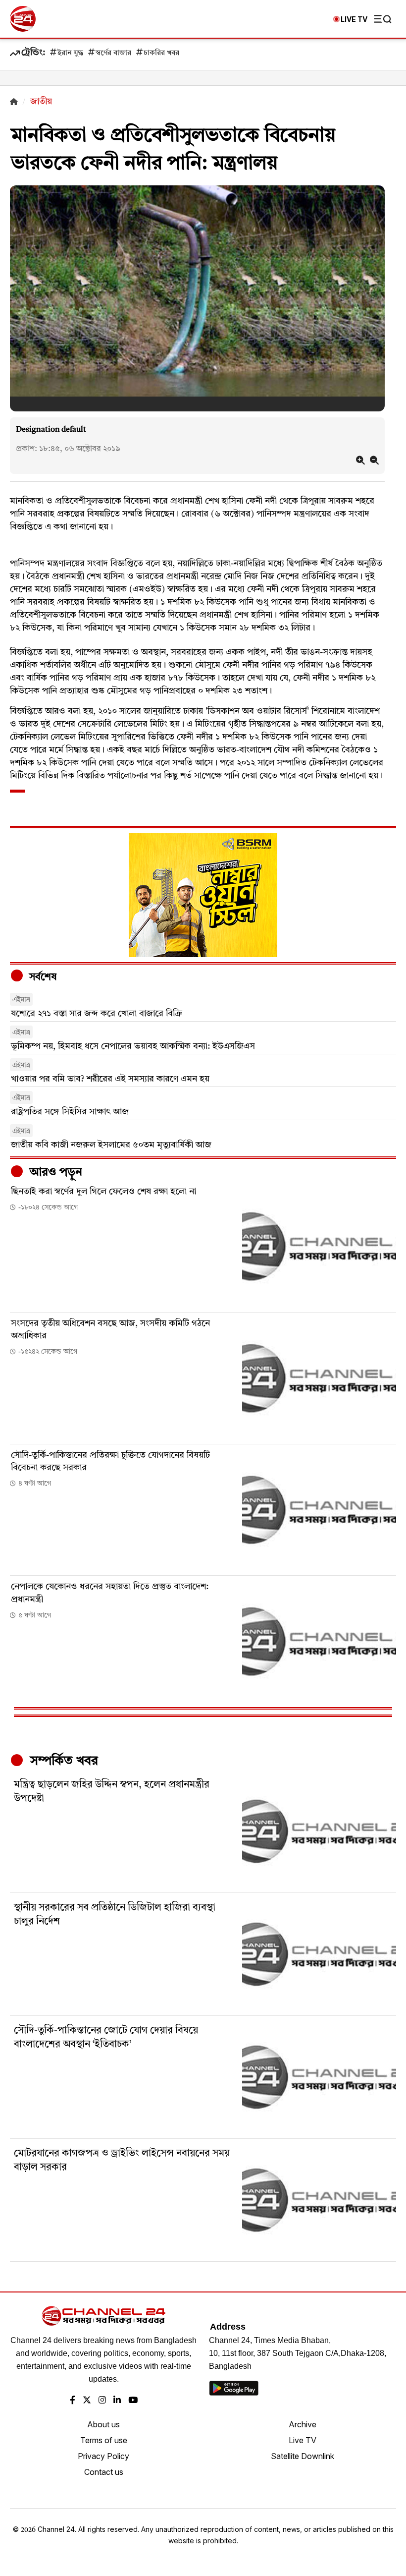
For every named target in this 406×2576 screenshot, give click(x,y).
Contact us (104, 2472)
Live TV (303, 2440)
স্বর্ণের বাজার (113, 53)
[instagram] (102, 2401)
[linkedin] (117, 2401)
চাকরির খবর (161, 53)
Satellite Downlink (303, 2456)
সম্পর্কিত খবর (62, 1761)
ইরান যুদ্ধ (70, 53)
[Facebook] (73, 2401)
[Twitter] (87, 2401)
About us (103, 2424)
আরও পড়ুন (54, 1173)
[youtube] (133, 2401)
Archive (303, 2424)
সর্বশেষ (42, 977)
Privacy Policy (103, 2456)
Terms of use (104, 2440)
